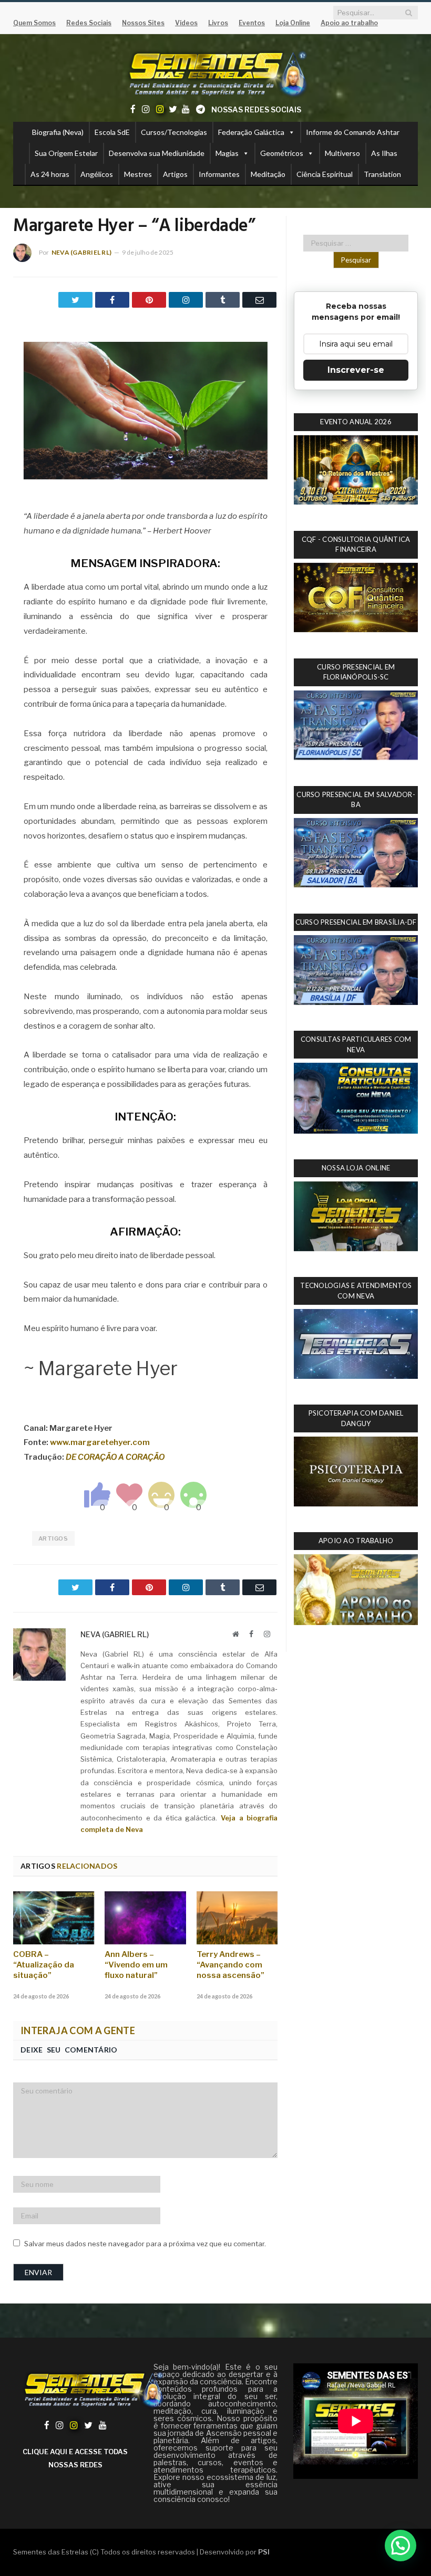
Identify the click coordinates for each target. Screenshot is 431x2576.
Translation (382, 174)
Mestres (138, 174)
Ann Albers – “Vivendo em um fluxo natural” (136, 1965)
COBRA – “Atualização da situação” (44, 1965)
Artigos (175, 174)
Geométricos (282, 153)
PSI (264, 2552)
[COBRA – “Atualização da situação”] (54, 1918)
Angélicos (97, 174)
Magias (227, 153)
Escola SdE (112, 132)
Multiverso (342, 153)
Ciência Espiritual (325, 174)
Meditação (268, 174)
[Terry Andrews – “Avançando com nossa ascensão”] (237, 1918)
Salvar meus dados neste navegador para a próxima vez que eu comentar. (145, 2244)
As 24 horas (50, 174)
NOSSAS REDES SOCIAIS (256, 109)
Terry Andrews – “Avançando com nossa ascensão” (230, 1965)
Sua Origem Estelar (66, 153)
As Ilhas (384, 153)
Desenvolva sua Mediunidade (157, 153)
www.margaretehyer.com (100, 1442)
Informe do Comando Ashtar (353, 132)
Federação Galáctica (251, 132)
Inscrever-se (356, 370)
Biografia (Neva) (58, 132)
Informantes (219, 174)
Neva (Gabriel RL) (81, 252)
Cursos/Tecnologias (174, 132)
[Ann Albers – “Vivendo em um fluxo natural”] (145, 1918)
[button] (401, 2546)
